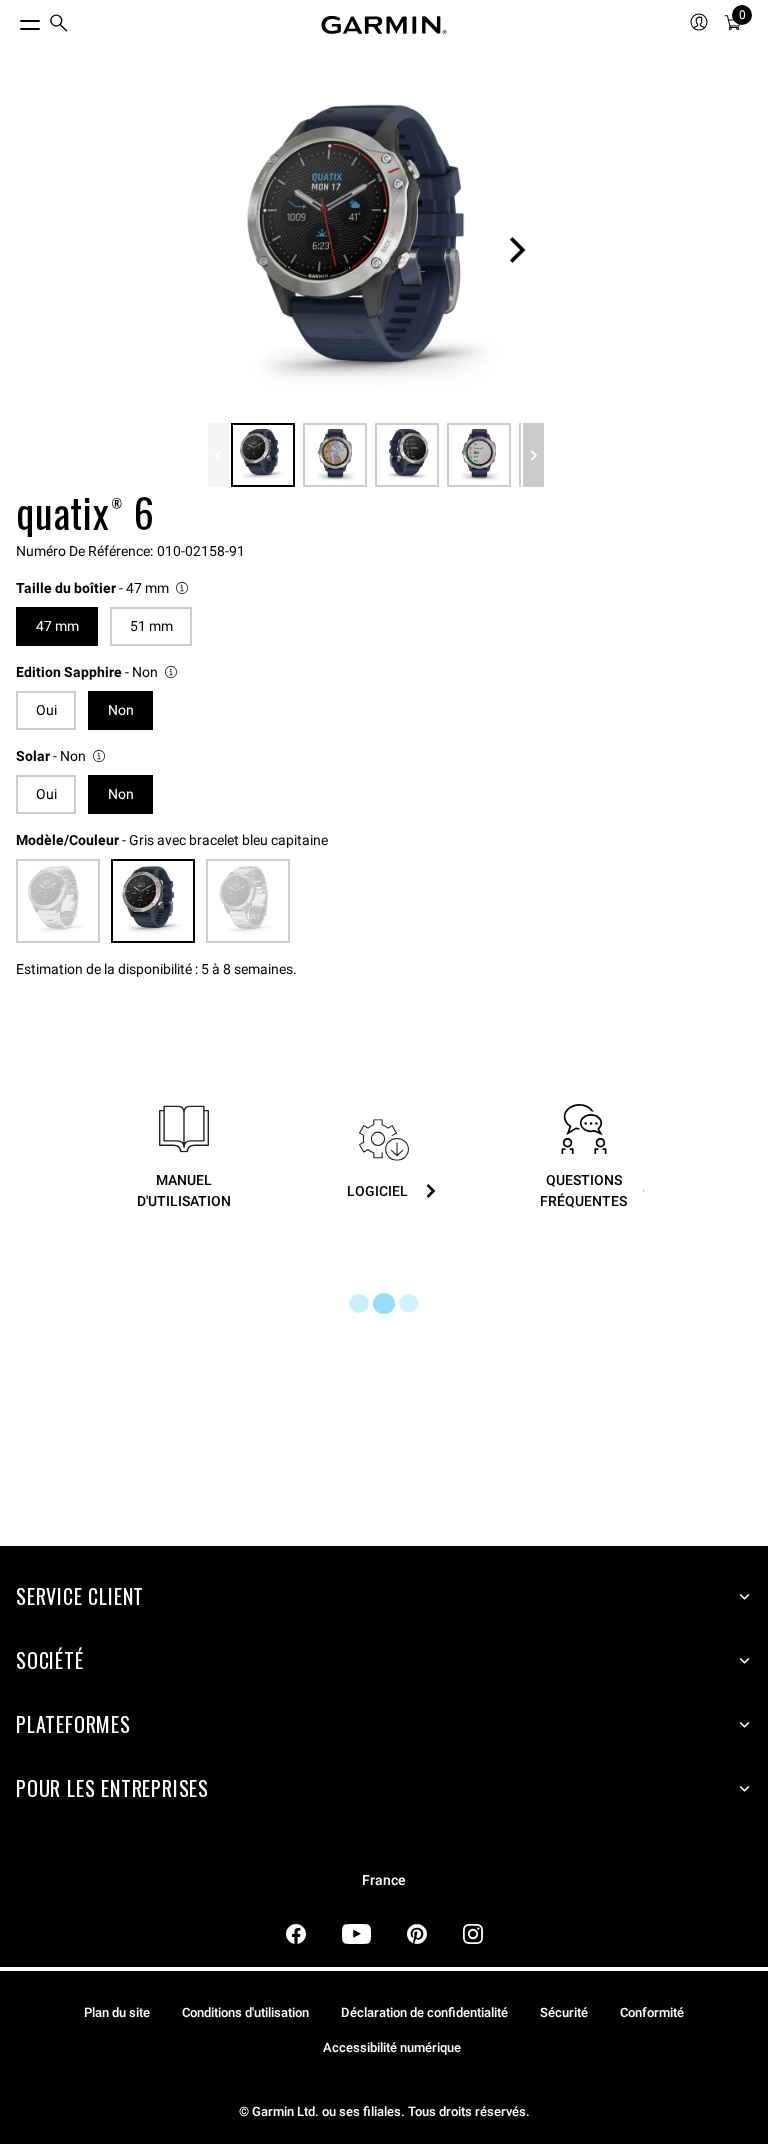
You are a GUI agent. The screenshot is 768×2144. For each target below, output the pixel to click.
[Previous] (218, 455)
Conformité (652, 2012)
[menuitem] (59, 25)
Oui (46, 710)
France (384, 1880)
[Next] (517, 250)
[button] (103, 588)
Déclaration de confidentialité (424, 2012)
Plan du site (117, 2012)
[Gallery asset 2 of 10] (335, 455)
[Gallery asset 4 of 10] (479, 455)
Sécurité (564, 2012)
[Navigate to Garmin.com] (384, 25)
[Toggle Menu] (12, 20)
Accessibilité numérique (392, 2047)
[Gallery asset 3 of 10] (407, 455)
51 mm (151, 626)
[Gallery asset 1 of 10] (376, 250)
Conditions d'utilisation (245, 2012)
